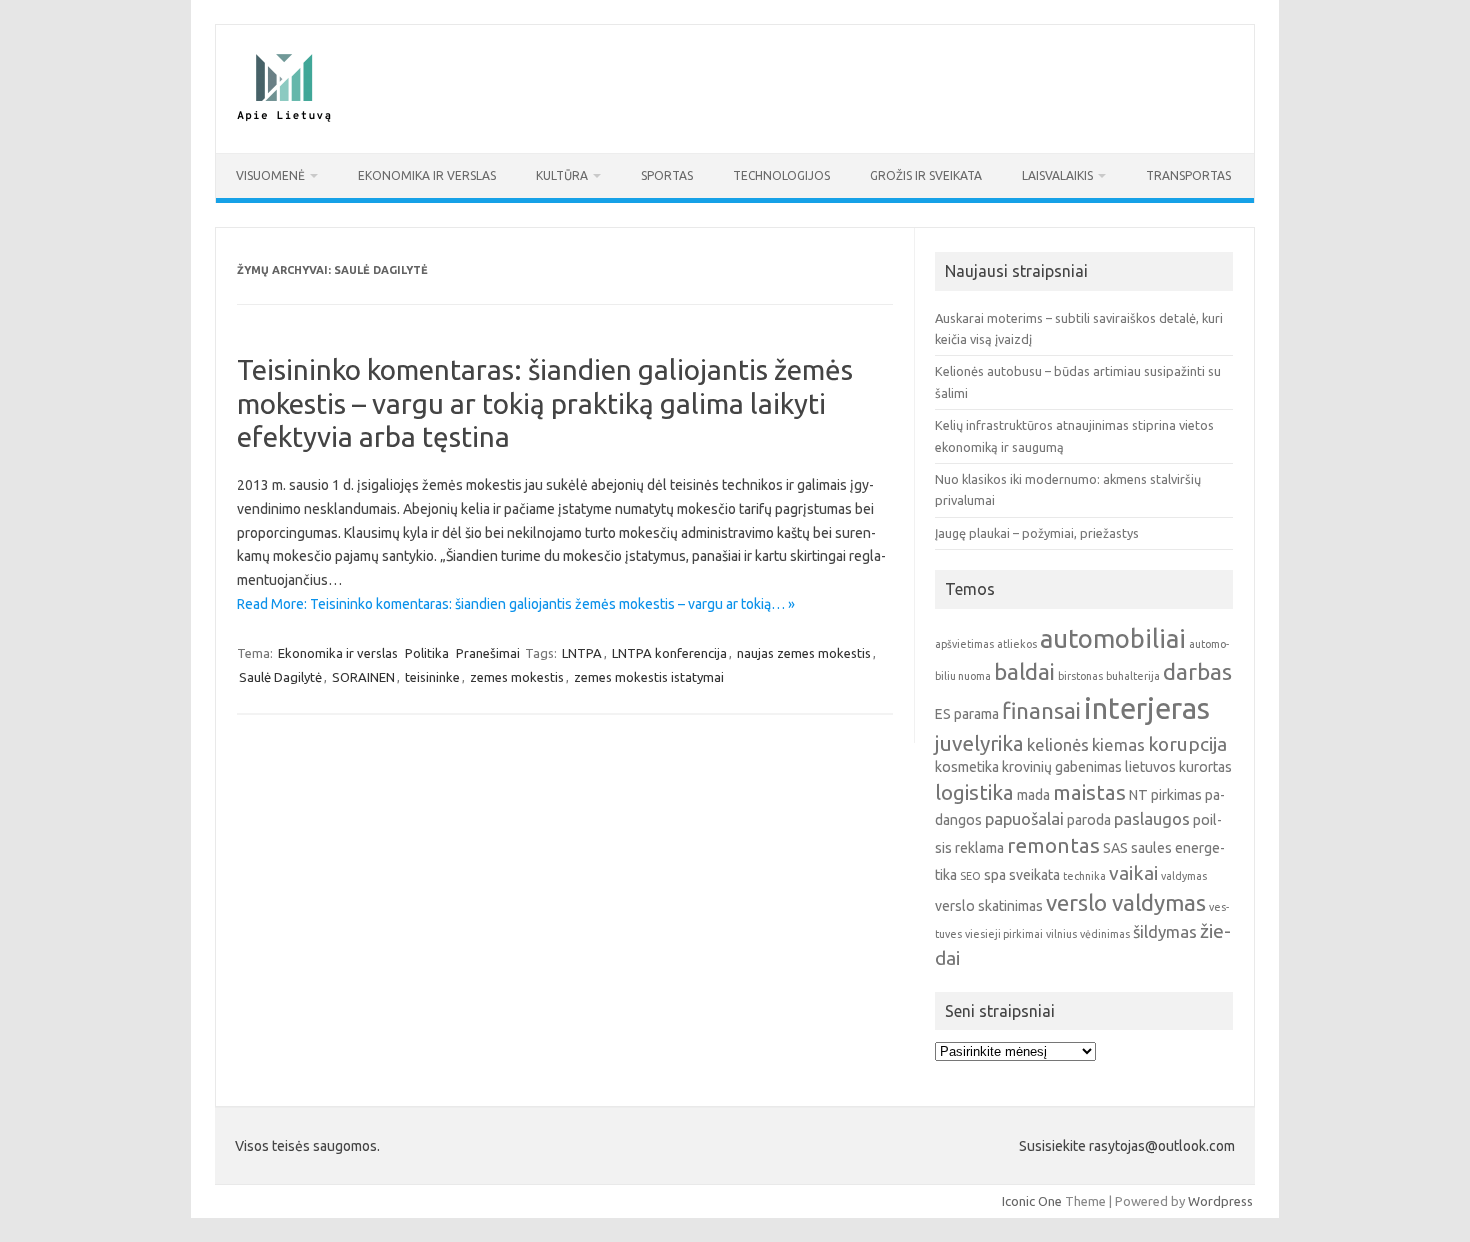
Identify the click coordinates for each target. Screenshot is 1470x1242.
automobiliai (1113, 638)
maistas (1089, 792)
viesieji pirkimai (1004, 934)
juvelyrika (979, 743)
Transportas (1188, 175)
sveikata (1034, 875)
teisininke (432, 677)
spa (995, 875)
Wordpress (1220, 1201)
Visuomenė (270, 175)
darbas (1197, 671)
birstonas (1080, 676)
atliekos (1017, 644)
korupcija (1187, 744)
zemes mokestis (517, 677)
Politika (427, 653)
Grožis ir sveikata (926, 175)
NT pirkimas (1165, 795)
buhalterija (1133, 676)
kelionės (1058, 744)
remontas (1053, 845)
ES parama (967, 714)
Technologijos (781, 175)
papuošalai (1024, 818)
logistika (974, 792)
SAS (1115, 848)
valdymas (1184, 876)
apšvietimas (964, 644)
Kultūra (562, 175)
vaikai (1133, 873)
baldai (1024, 671)
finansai (1041, 710)
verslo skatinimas (989, 906)
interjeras (1147, 708)
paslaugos (1152, 818)
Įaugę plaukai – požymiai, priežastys (1037, 533)
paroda (1089, 820)
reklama (979, 848)
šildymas (1165, 931)
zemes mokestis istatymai (649, 677)
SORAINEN (363, 677)
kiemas (1118, 744)
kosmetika (967, 767)
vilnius (1061, 934)
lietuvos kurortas (1178, 767)
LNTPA (582, 653)
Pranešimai (488, 653)
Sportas (667, 175)
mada (1033, 795)
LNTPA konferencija (669, 653)
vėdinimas (1105, 934)
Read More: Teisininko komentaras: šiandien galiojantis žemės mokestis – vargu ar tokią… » (516, 604)
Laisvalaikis (1057, 175)
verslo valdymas (1126, 902)
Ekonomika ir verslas (427, 175)
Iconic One (1032, 1201)
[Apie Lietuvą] (283, 119)
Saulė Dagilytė (280, 677)
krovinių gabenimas (1062, 767)
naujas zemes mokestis (804, 653)
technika (1084, 876)
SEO (970, 876)
